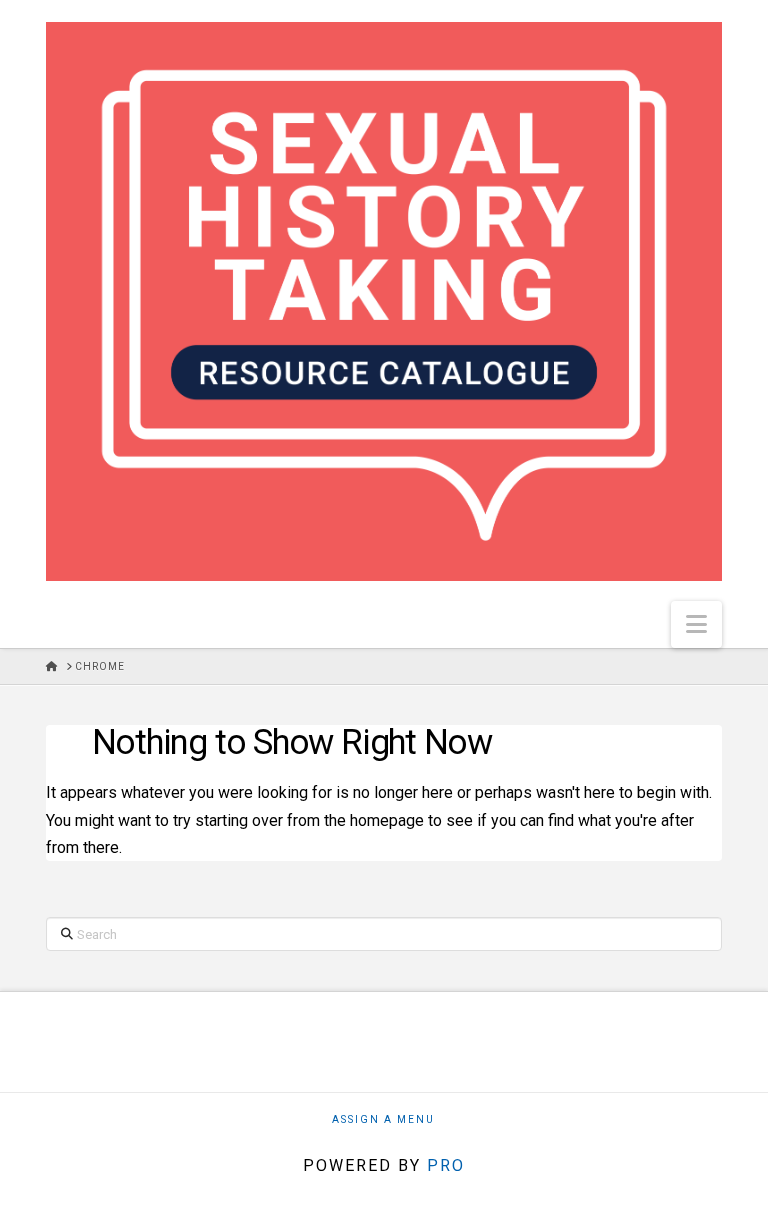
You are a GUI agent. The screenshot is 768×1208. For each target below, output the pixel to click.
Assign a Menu (383, 1119)
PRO (446, 1165)
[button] (696, 624)
